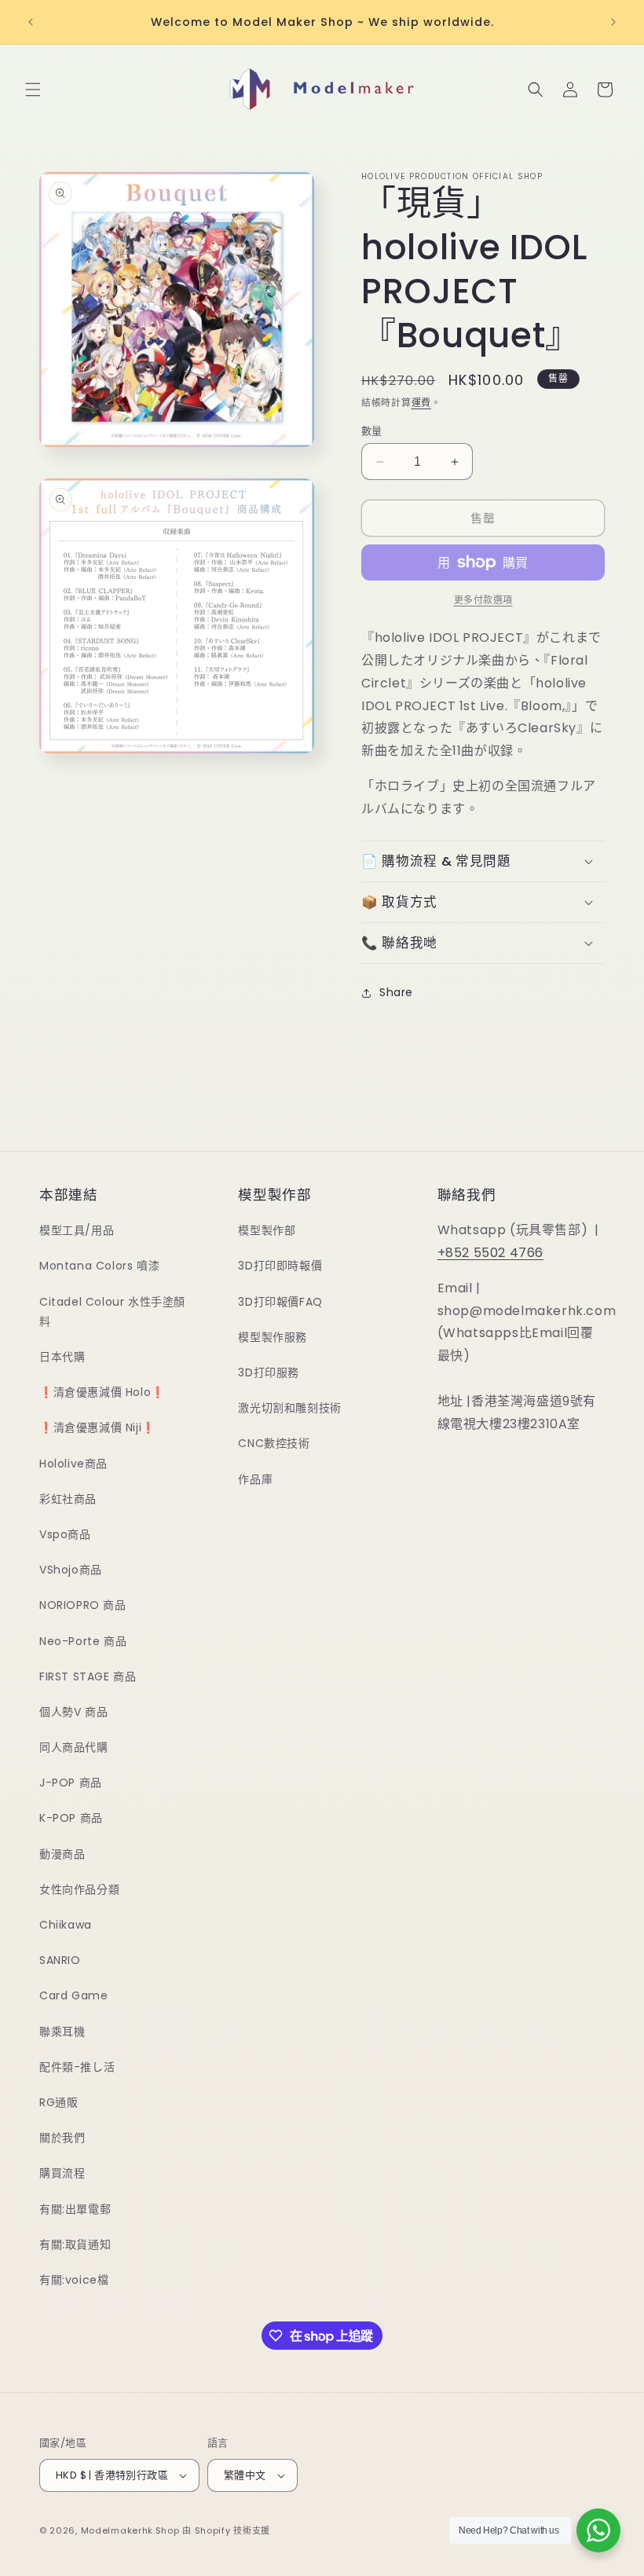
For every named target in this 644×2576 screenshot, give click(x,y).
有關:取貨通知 (75, 2244)
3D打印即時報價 (280, 1266)
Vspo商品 (65, 1534)
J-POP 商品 (71, 1783)
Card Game (73, 1995)
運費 (421, 403)
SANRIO (60, 1960)
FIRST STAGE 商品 (88, 1676)
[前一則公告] (31, 22)
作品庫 (255, 1479)
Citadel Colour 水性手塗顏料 (112, 1312)
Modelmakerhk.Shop (130, 2530)
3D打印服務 (269, 1372)
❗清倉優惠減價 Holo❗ (102, 1392)
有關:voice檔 (74, 2280)
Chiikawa (66, 1925)
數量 (372, 431)
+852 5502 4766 (490, 1253)
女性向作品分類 (79, 1889)
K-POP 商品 (71, 1818)
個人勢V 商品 (73, 1712)
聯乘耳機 (62, 2032)
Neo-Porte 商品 (83, 1641)
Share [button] (396, 992)
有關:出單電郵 (75, 2209)
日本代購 (62, 1357)
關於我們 (62, 2138)
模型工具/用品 (77, 1230)
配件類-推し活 (77, 2067)
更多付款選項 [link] (483, 600)
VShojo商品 (71, 1570)
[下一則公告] (613, 22)
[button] (33, 90)
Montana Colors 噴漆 (99, 1266)
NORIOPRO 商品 (83, 1605)
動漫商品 (62, 1854)
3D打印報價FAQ (280, 1302)
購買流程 (62, 2173)
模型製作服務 (273, 1337)
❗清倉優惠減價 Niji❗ (97, 1427)
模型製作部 (267, 1230)
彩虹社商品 (68, 1499)
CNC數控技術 (274, 1443)
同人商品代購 (74, 1747)
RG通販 (59, 2102)
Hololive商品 (73, 1464)
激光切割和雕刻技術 (289, 1408)
